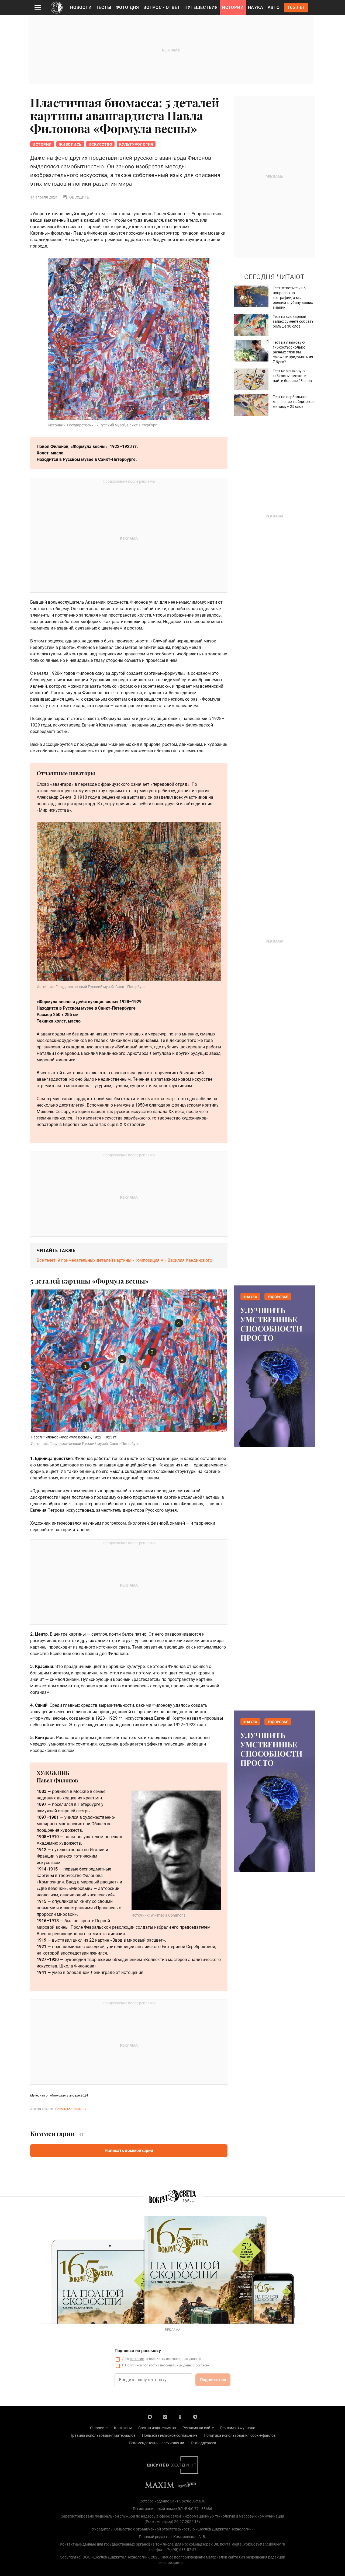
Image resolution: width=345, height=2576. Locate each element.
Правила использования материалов (103, 2435)
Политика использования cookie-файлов (240, 2435)
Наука (256, 7)
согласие (137, 2359)
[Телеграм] (195, 2417)
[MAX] (150, 2417)
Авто (274, 7)
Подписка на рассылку (138, 2351)
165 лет (296, 7)
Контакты (123, 2428)
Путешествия (201, 7)
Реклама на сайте (198, 2428)
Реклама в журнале (238, 2428)
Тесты (104, 7)
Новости (81, 7)
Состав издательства (157, 2428)
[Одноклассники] (180, 2417)
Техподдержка (203, 2443)
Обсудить (79, 197)
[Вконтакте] (165, 2417)
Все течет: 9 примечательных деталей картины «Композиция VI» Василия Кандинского (124, 1260)
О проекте (99, 2428)
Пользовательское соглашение (170, 2435)
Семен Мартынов (70, 2109)
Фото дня (127, 7)
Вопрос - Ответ (162, 7)
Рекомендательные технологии (156, 2443)
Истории (233, 7)
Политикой (134, 2365)
